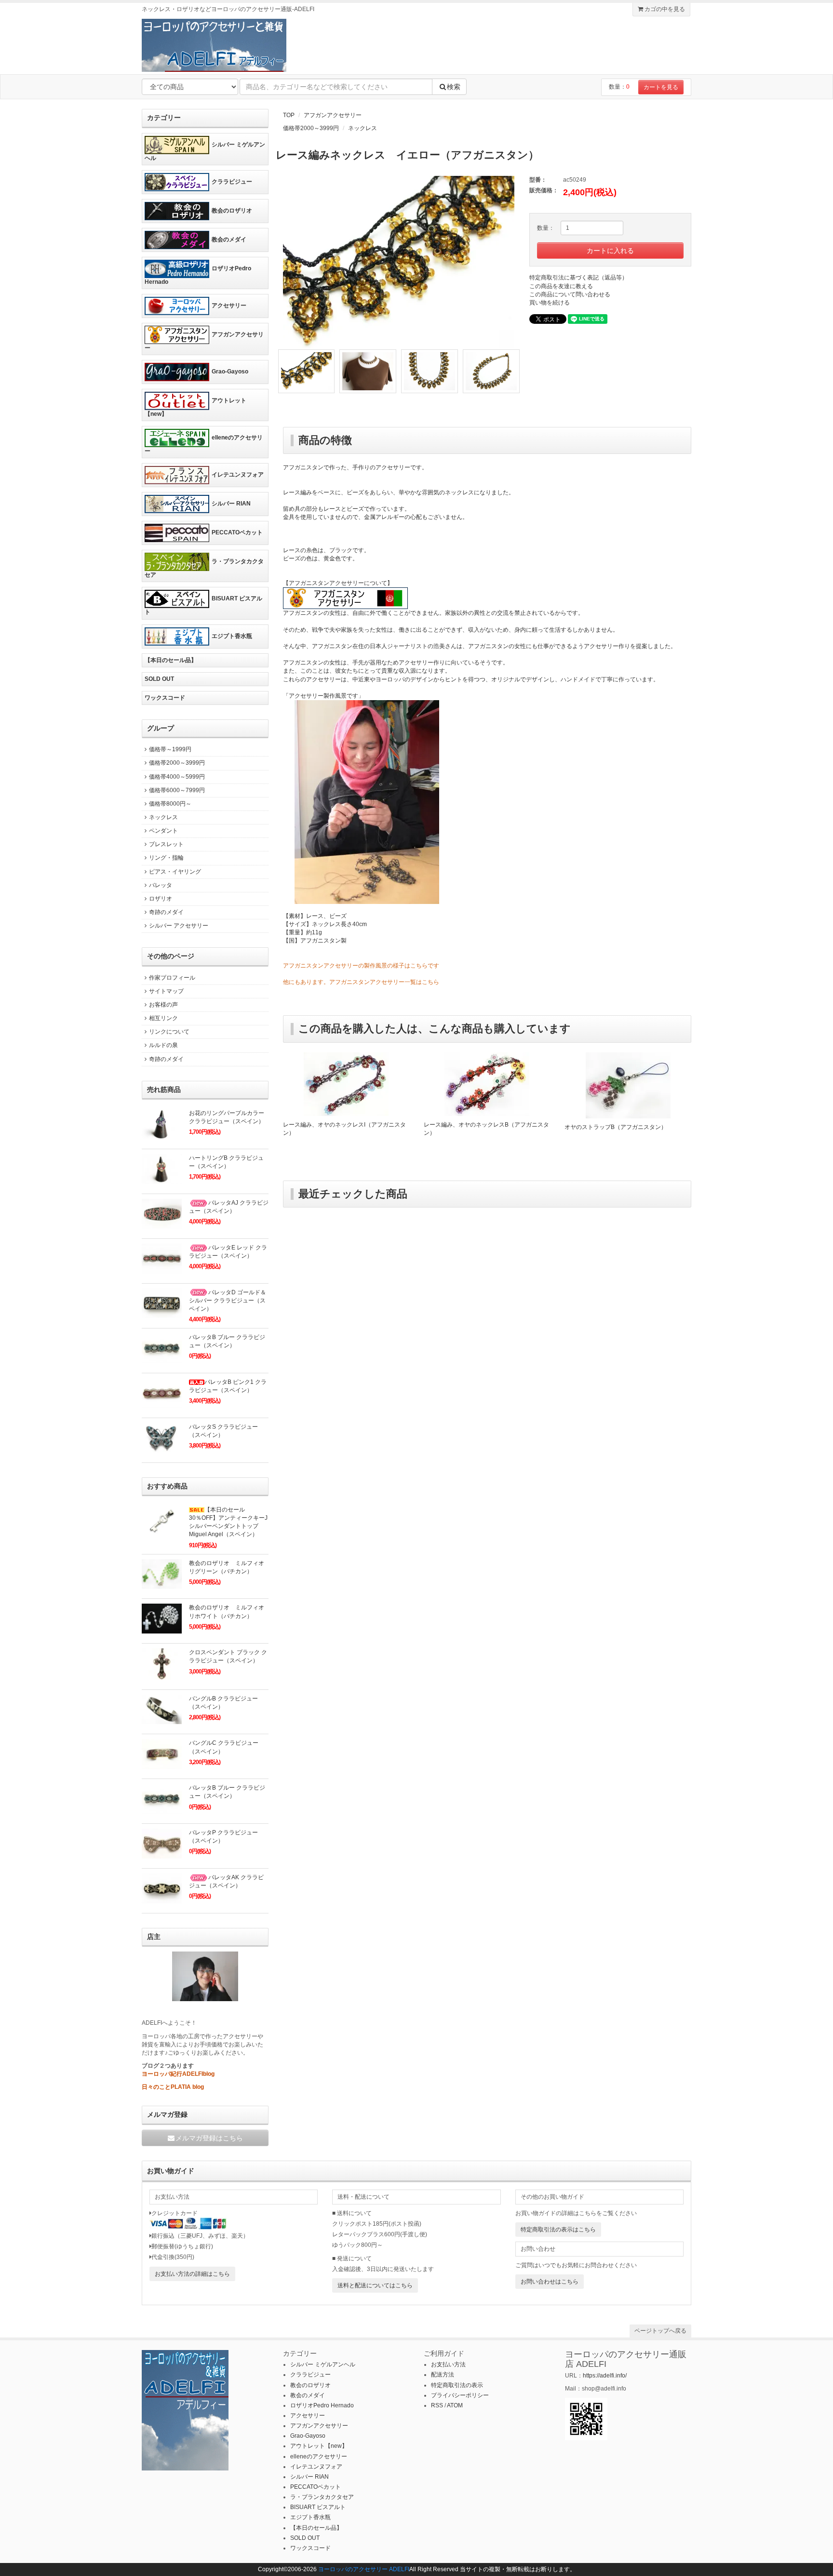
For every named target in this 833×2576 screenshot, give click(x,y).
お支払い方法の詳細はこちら (192, 2274)
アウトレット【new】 (195, 407)
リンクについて (169, 1032)
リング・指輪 (166, 858)
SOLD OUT (159, 679)
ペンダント (163, 831)
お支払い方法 (448, 2364)
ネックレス (363, 128)
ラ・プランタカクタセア (204, 568)
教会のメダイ (229, 239)
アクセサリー (229, 305)
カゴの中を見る (664, 9)
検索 (454, 87)
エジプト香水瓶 (232, 636)
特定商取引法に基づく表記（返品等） (578, 278)
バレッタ (161, 885)
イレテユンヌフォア (238, 475)
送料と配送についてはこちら (375, 2285)
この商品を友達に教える (561, 286)
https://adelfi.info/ (605, 2376)
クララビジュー (232, 182)
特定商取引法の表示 (457, 2385)
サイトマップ (166, 991)
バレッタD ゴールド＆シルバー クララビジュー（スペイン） (228, 1301)
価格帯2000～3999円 (311, 128)
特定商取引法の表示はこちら (558, 2230)
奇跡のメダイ (166, 912)
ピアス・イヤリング (175, 872)
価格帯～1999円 (170, 749)
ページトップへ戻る (660, 2331)
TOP (289, 115)
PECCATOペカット (237, 532)
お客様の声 (163, 1005)
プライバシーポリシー (460, 2395)
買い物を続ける (550, 303)
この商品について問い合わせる (570, 294)
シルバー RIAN (231, 504)
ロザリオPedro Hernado (198, 275)
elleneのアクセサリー (204, 444)
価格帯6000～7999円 (177, 790)
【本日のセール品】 (171, 660)
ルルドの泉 (163, 1045)
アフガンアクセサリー (333, 115)
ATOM (455, 2405)
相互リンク (163, 1018)
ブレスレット (166, 844)
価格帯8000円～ (170, 804)
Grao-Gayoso (230, 372)
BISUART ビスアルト (203, 606)
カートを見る (661, 87)
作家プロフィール (172, 978)
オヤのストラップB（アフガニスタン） (616, 1127)
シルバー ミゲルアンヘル (205, 151)
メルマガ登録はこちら (209, 2138)
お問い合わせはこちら (550, 2282)
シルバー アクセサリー (179, 926)
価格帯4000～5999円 (177, 777)
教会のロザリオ (232, 211)
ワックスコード (165, 698)
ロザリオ (161, 899)
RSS (437, 2405)
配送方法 (443, 2375)
